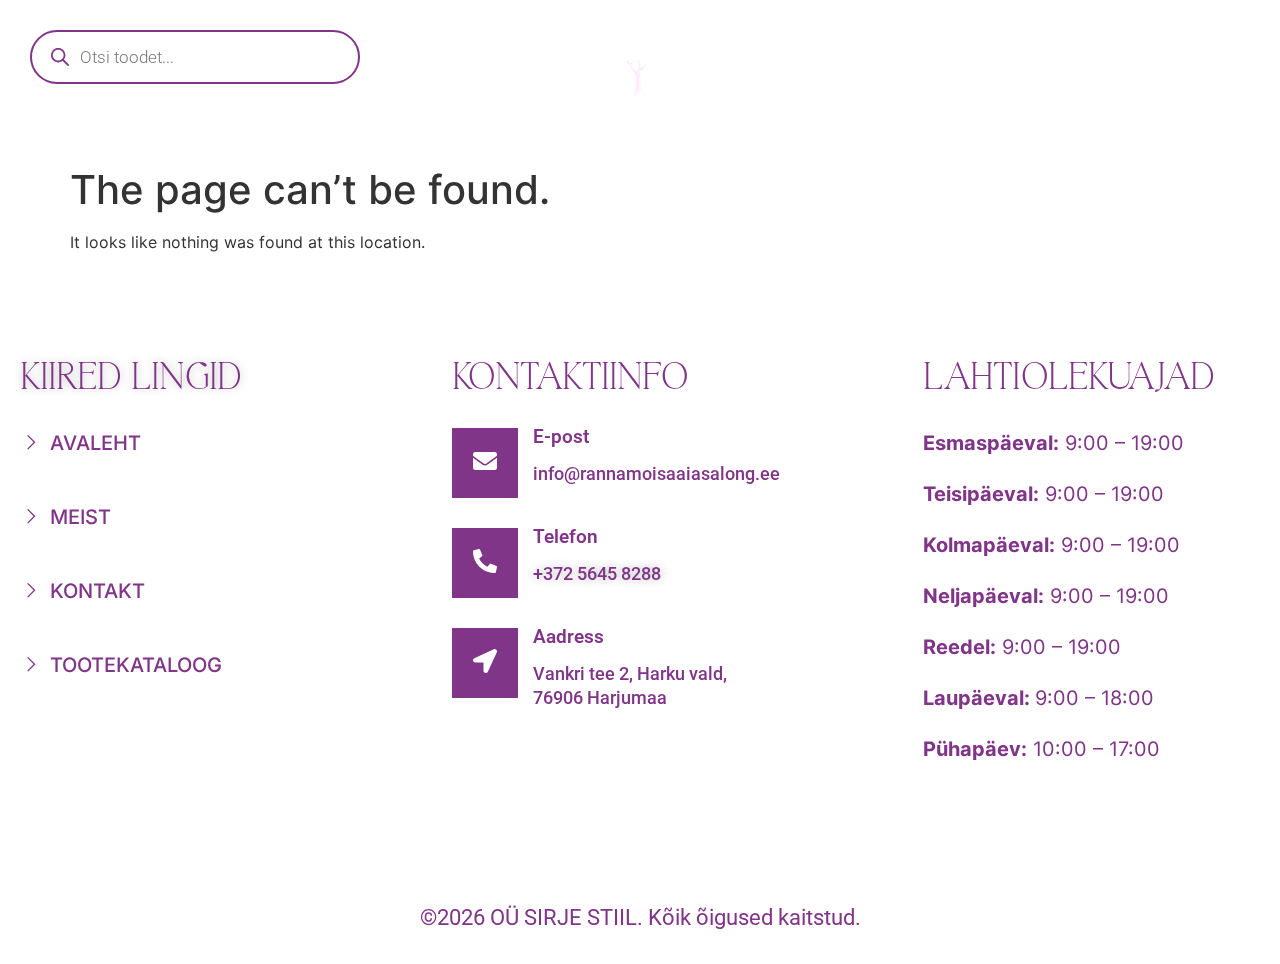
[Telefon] (485, 563)
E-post (561, 436)
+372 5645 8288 (597, 573)
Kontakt (1122, 136)
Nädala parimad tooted (700, 136)
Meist (951, 136)
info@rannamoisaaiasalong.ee (656, 473)
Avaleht (173, 136)
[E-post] (485, 463)
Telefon (565, 536)
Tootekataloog (395, 136)
